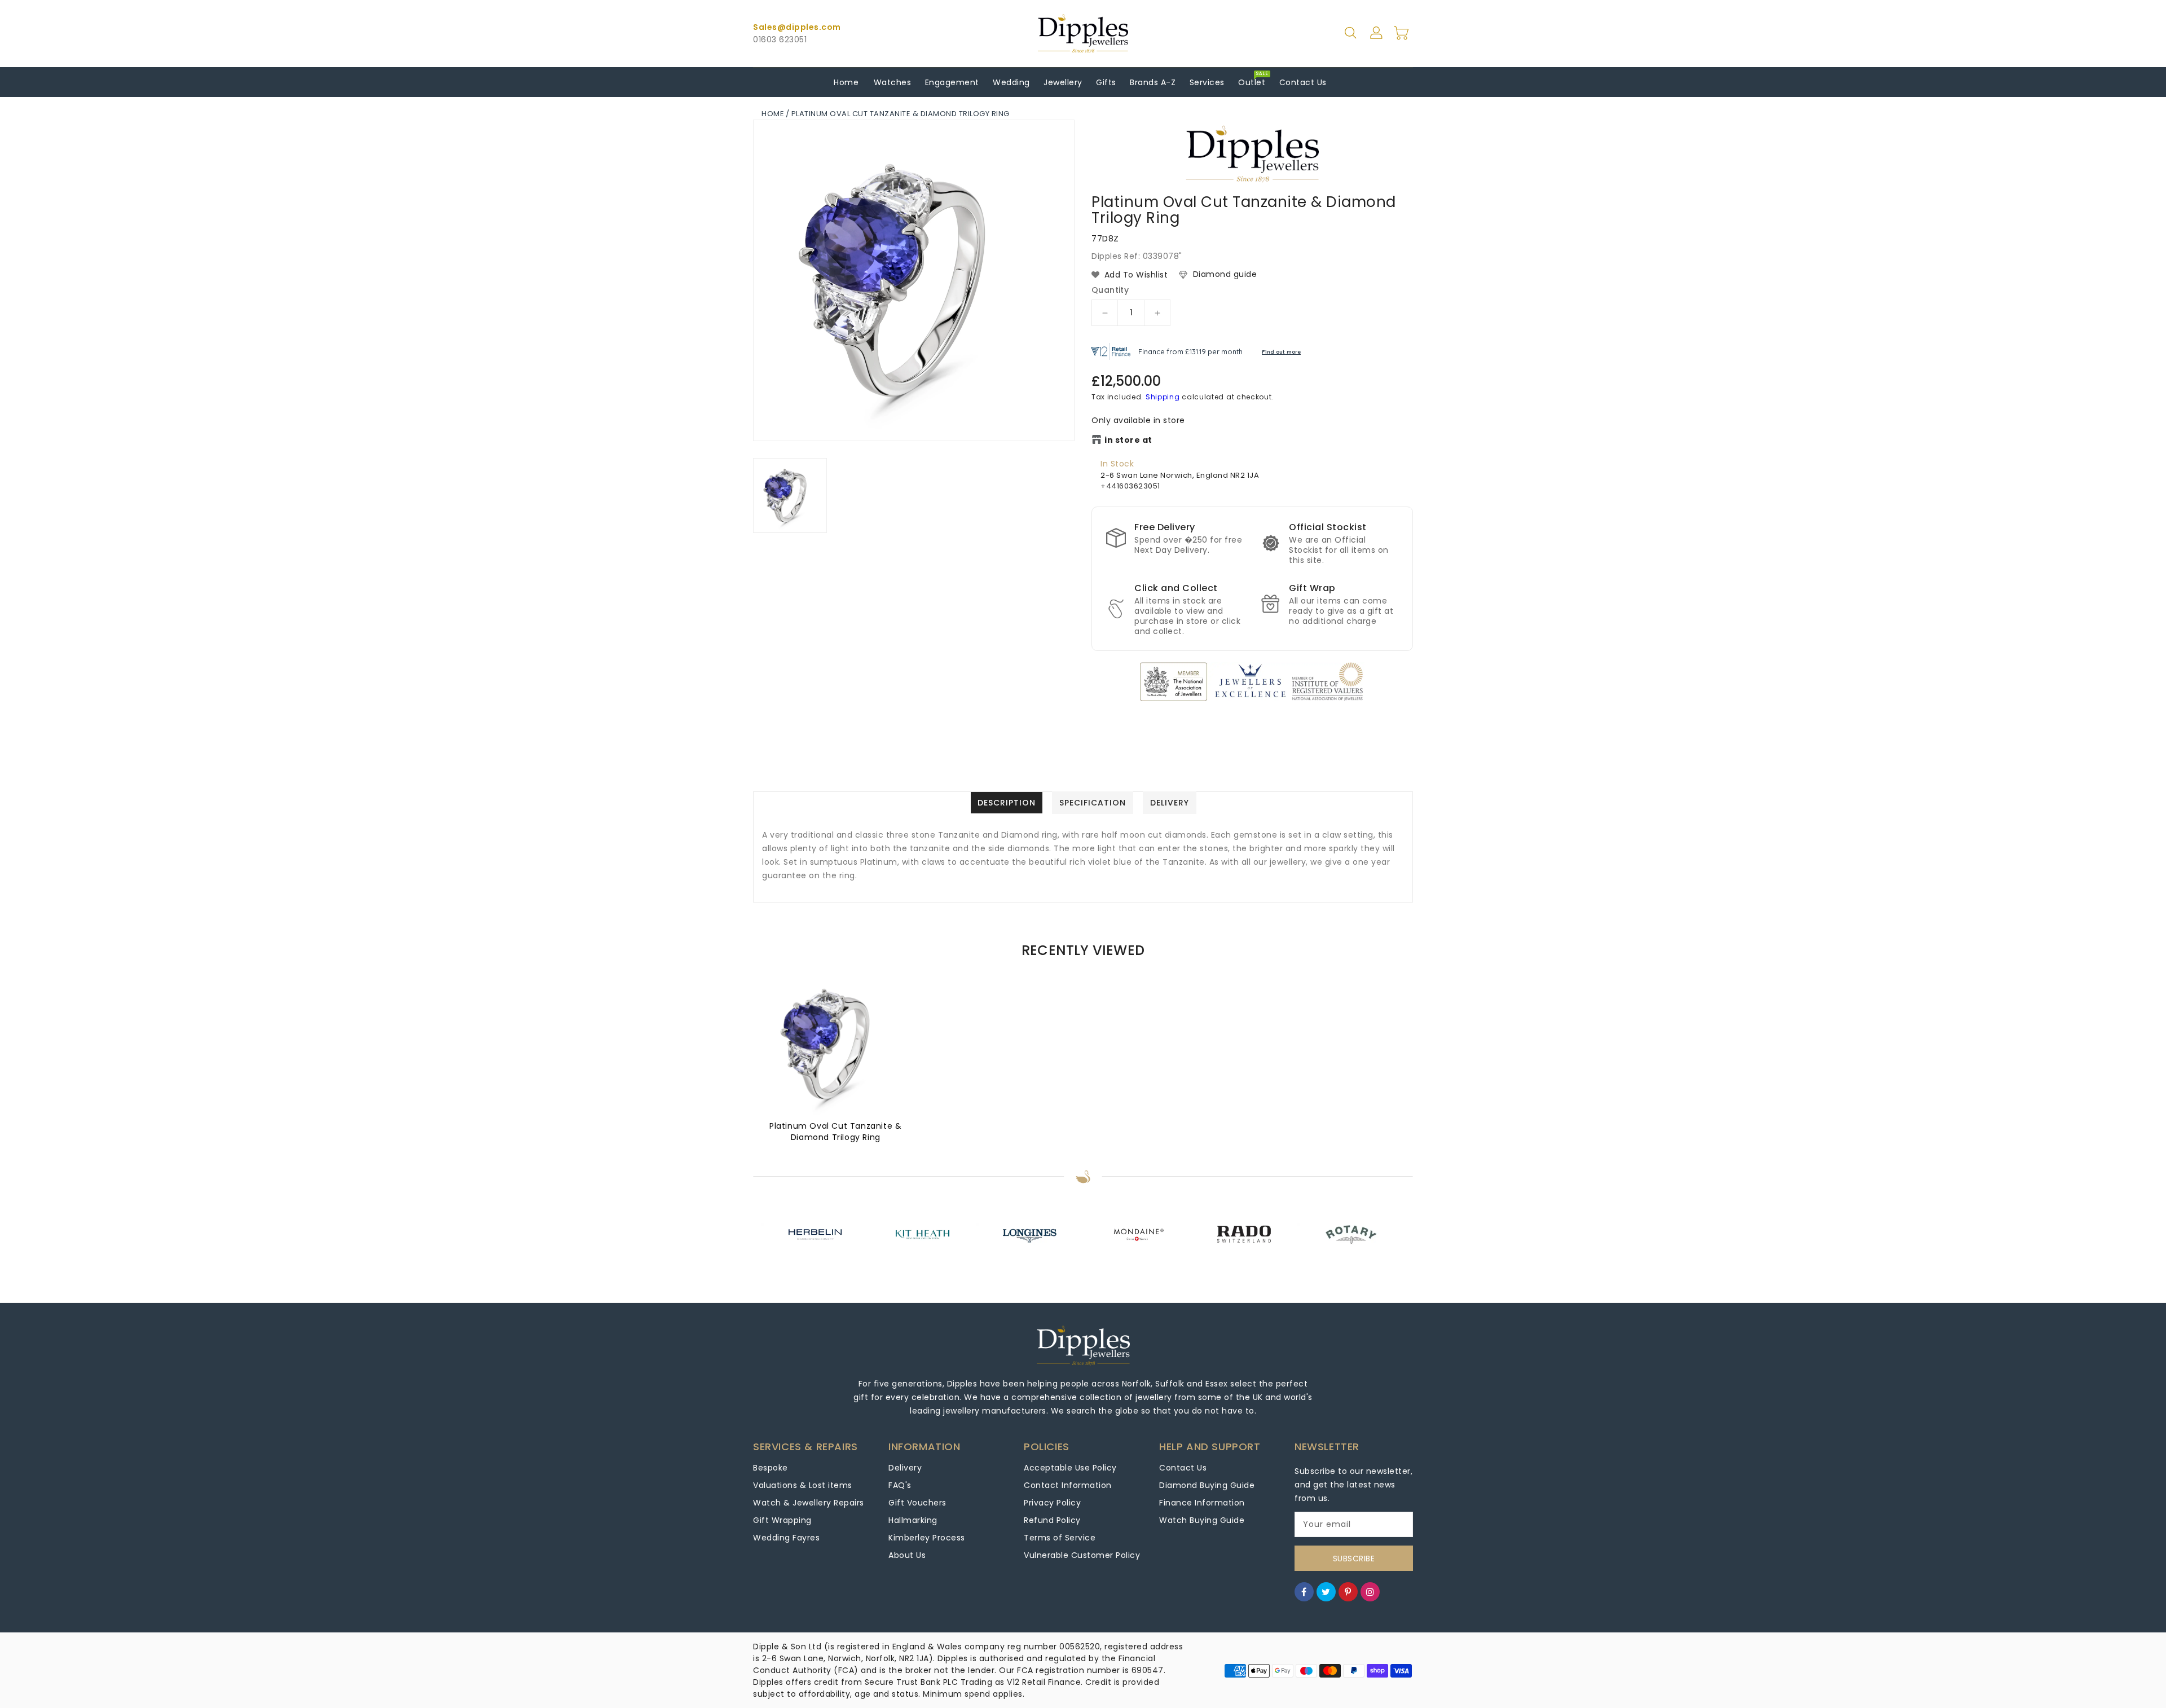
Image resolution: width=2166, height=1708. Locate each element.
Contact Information (1068, 1485)
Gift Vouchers (917, 1503)
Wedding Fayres (786, 1538)
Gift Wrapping (782, 1520)
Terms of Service (1060, 1538)
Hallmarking (913, 1520)
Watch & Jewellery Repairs (809, 1503)
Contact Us (1183, 1468)
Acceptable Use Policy (1070, 1468)
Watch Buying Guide (1202, 1520)
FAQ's (900, 1485)
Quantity (1110, 290)
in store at (1128, 440)
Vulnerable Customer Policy (1082, 1555)
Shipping (1163, 397)
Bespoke (771, 1468)
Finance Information (1202, 1503)
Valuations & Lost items (803, 1485)
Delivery (905, 1468)
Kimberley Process (927, 1538)
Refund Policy (1052, 1520)
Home (773, 114)
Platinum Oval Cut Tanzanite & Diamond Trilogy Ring (835, 1132)
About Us (907, 1555)
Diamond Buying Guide (1207, 1485)
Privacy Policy (1052, 1503)
